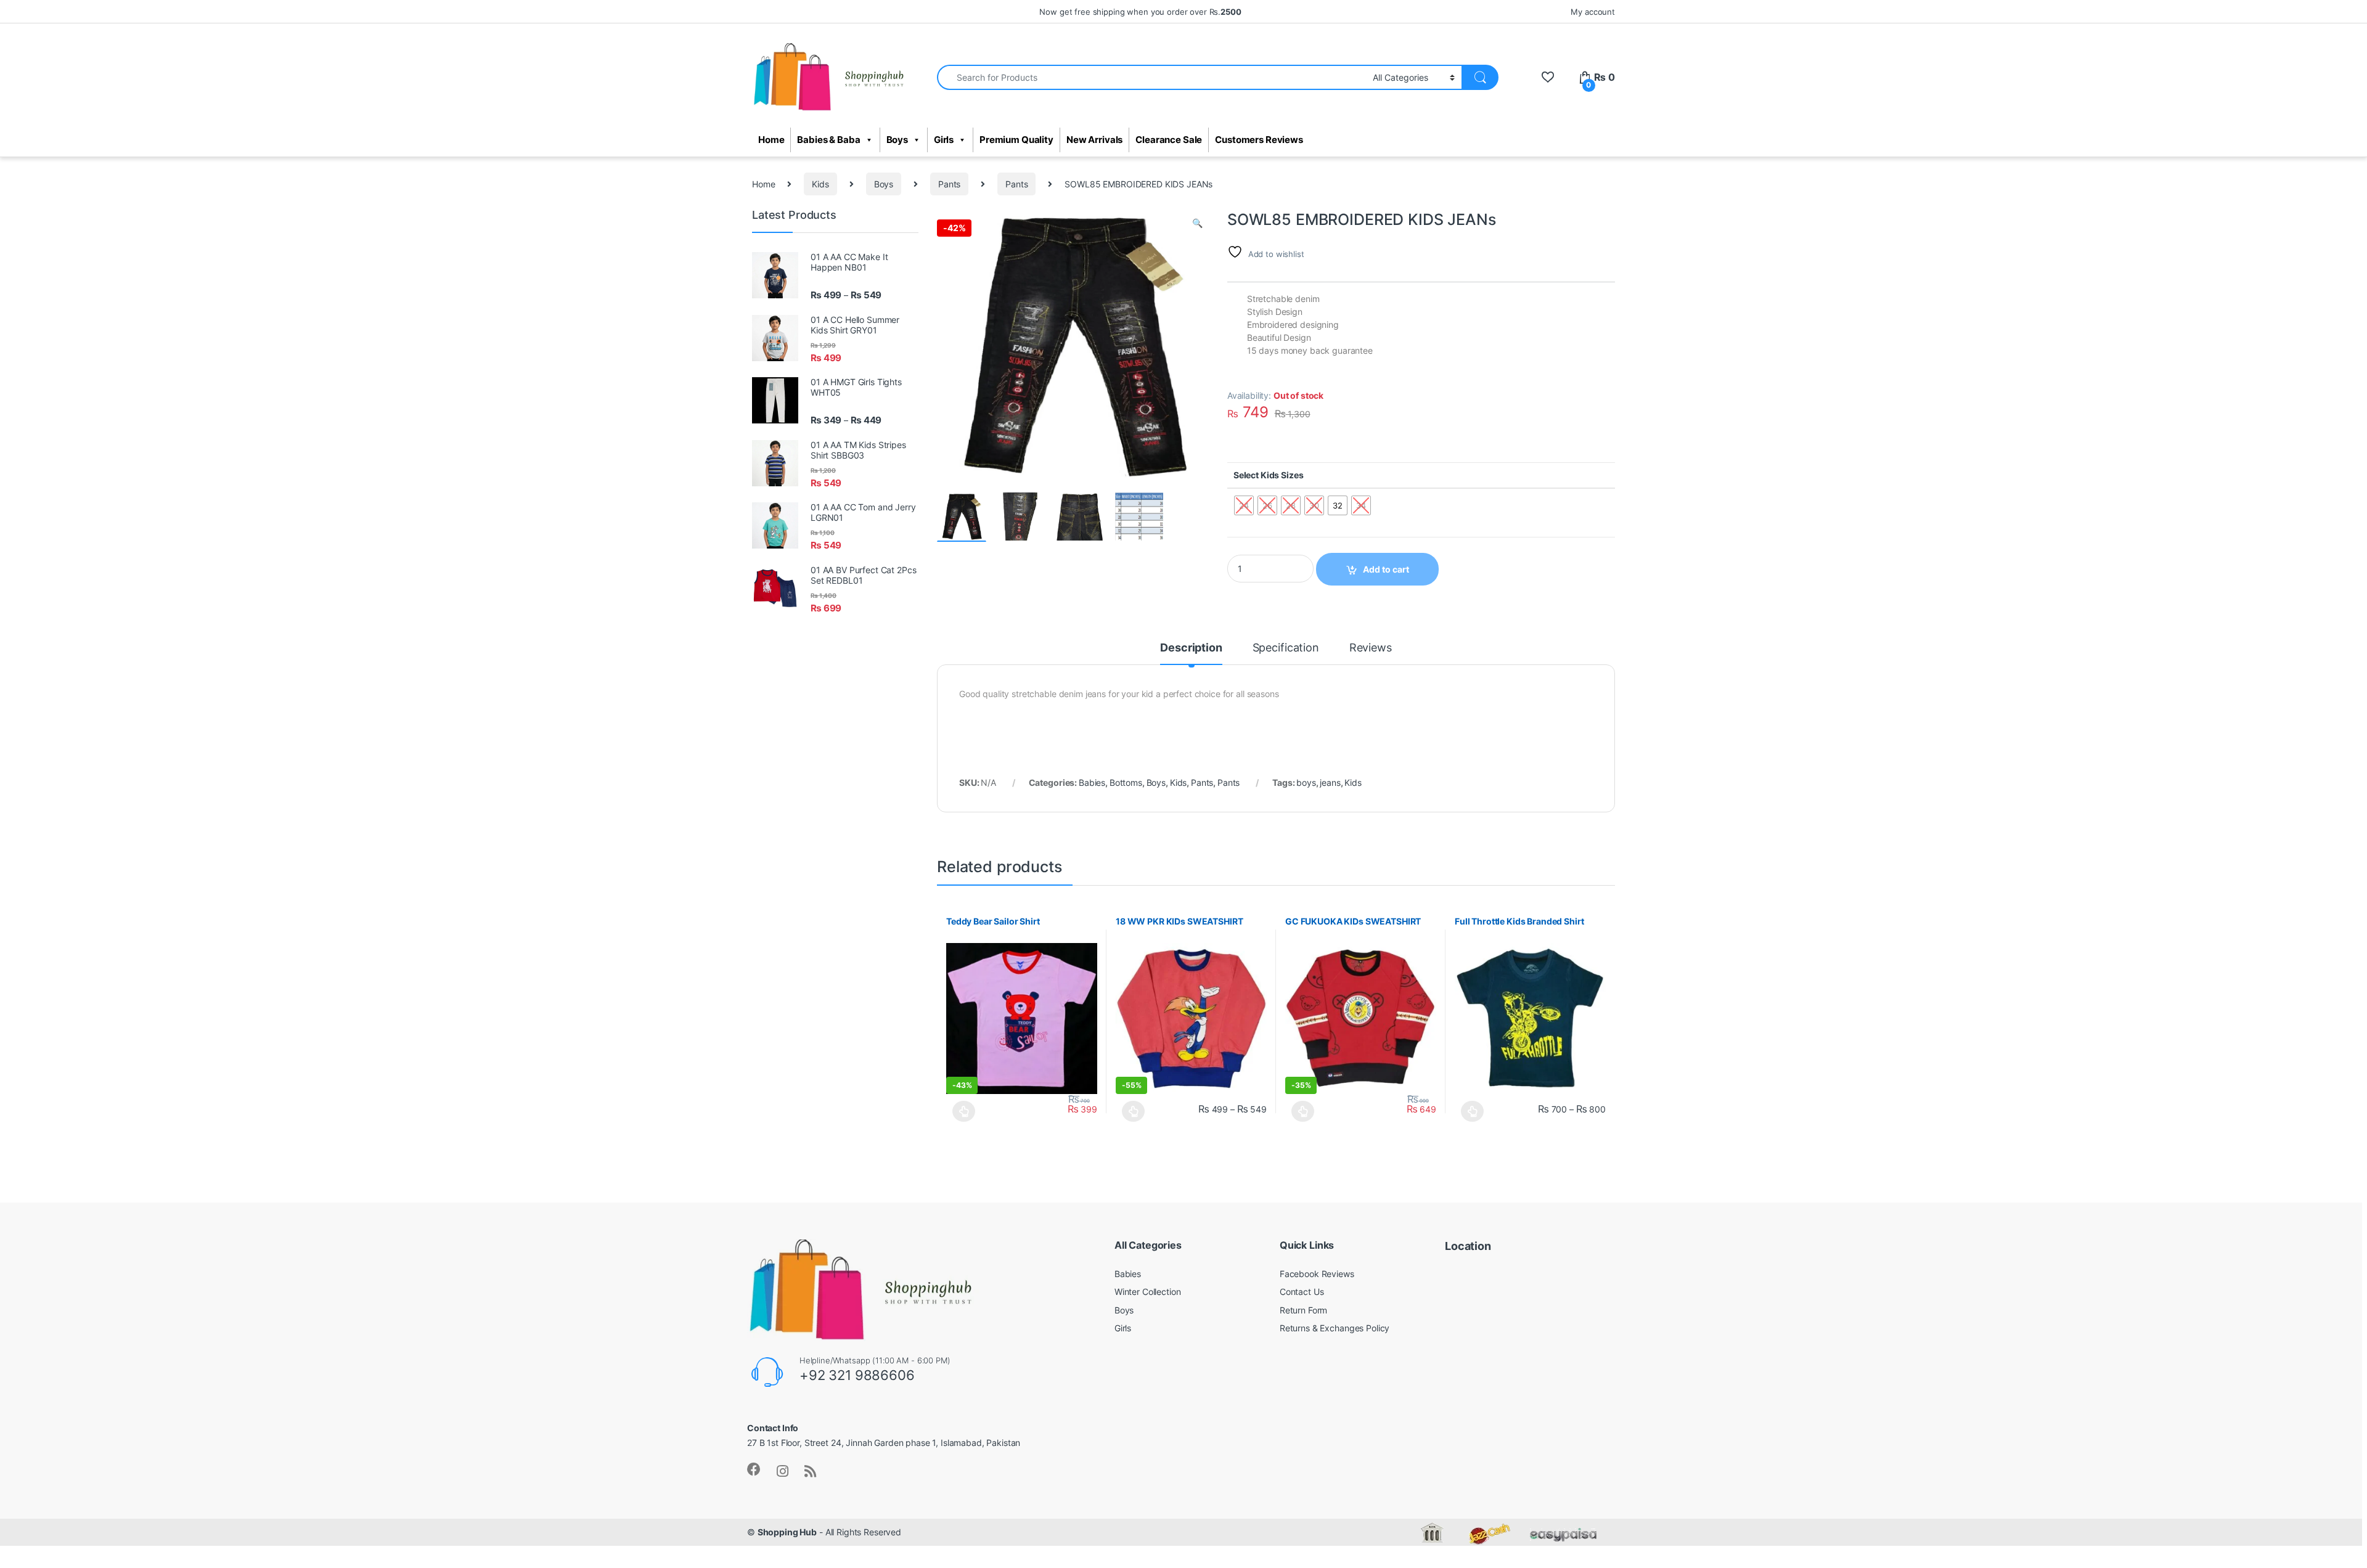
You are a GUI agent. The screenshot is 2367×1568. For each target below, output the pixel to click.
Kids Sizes (1282, 475)
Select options (961, 1111)
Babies (1092, 782)
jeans (1330, 782)
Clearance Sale (1169, 140)
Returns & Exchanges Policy (1335, 1328)
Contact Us (1302, 1292)
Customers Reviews (1259, 140)
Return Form (1303, 1310)
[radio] (1338, 505)
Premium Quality (1016, 140)
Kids (820, 184)
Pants (949, 184)
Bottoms (1126, 782)
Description (1191, 648)
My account (1593, 12)
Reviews (1371, 648)
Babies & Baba (828, 140)
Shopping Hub (787, 1532)
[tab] (1191, 653)
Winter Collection (1148, 1292)
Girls (944, 140)
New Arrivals (1094, 140)
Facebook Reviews (1317, 1274)
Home (771, 140)
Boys (897, 140)
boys (1306, 782)
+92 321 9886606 (857, 1375)
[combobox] (1151, 77)
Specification (1286, 648)
